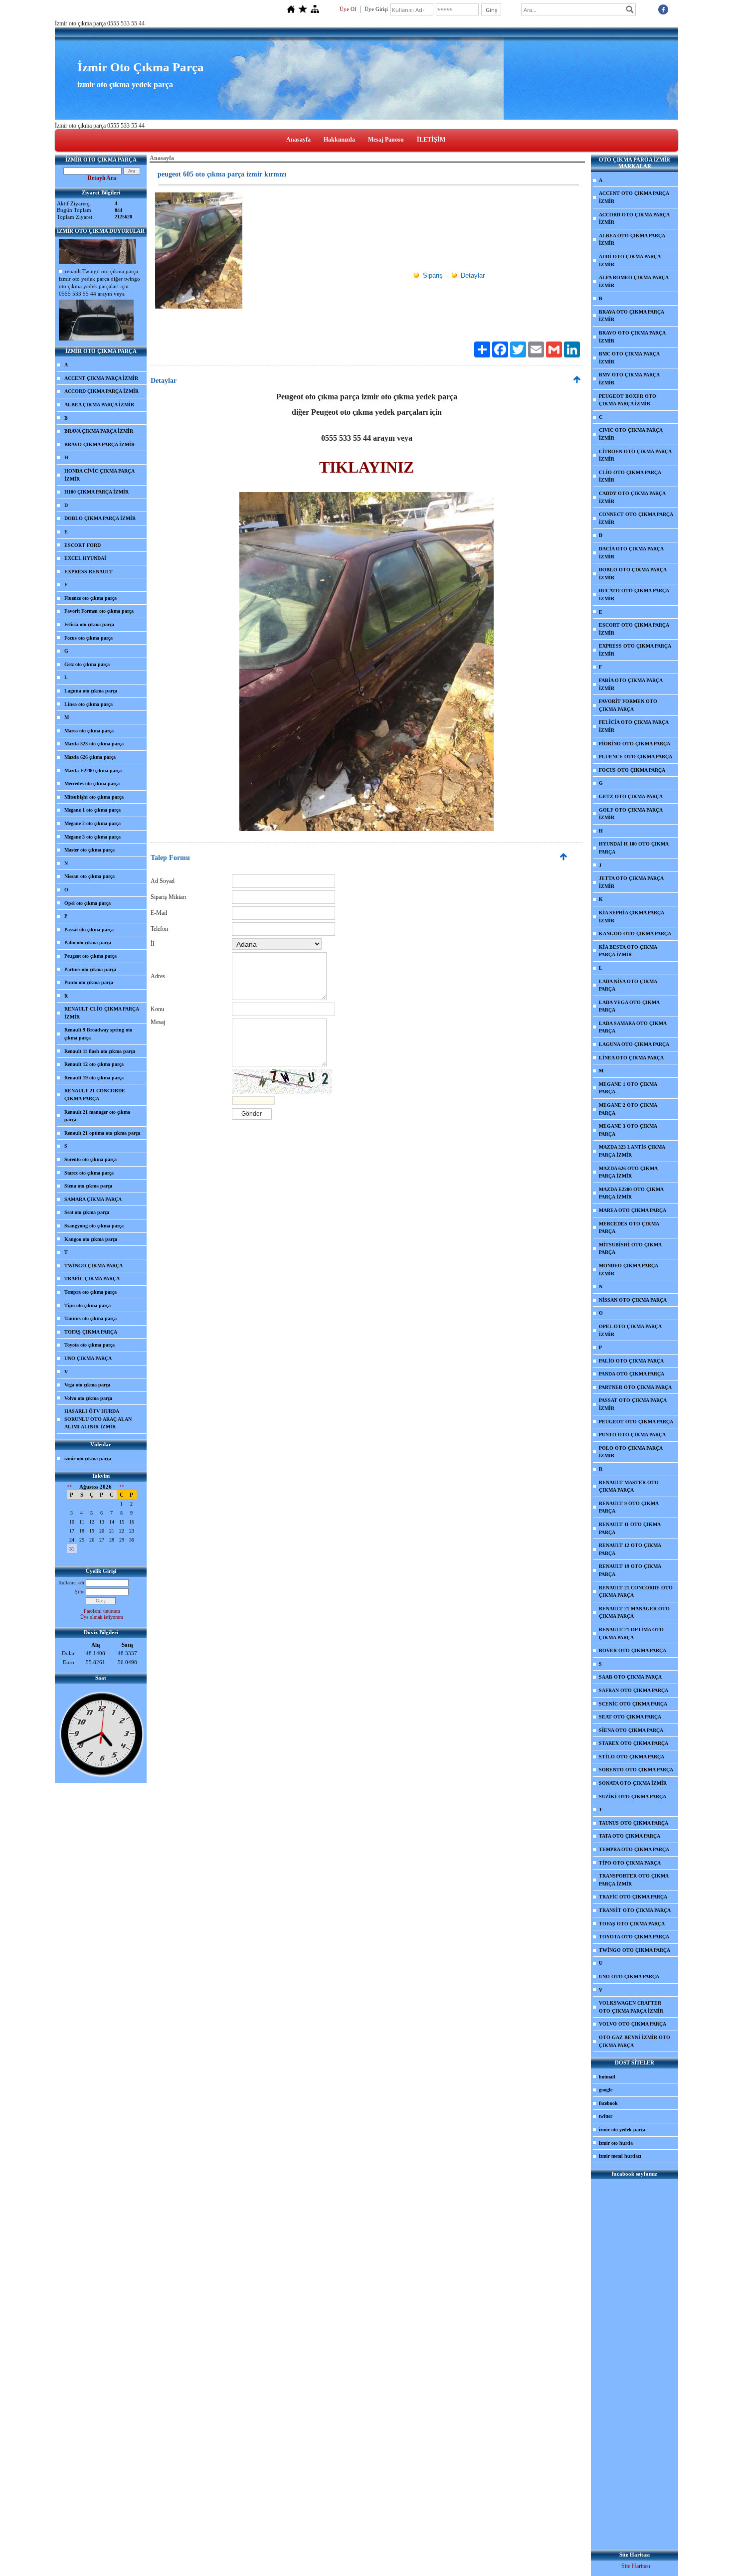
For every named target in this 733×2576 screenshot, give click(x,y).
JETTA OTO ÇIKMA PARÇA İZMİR (631, 882)
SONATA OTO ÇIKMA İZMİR (633, 1783)
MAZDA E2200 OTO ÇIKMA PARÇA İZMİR (631, 1193)
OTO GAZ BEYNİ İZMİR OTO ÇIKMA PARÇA (635, 2041)
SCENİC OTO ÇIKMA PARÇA (633, 1704)
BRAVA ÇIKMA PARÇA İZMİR (99, 431)
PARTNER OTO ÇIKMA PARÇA (635, 1387)
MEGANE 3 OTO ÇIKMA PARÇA (628, 1130)
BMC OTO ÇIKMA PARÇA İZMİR (629, 358)
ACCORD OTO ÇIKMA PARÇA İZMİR (634, 219)
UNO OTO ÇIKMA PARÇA (629, 1976)
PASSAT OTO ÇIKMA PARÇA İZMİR (633, 1404)
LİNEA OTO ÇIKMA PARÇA (631, 1058)
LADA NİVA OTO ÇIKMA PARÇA (628, 985)
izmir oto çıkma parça (88, 1459)
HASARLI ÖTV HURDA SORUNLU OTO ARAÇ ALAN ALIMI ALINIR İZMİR (98, 1419)
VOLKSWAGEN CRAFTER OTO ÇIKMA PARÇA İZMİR (631, 2007)
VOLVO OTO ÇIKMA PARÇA (633, 2024)
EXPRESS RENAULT (89, 572)
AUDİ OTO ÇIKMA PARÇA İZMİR (630, 260)
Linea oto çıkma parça (89, 704)
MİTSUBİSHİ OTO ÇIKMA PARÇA (630, 1249)
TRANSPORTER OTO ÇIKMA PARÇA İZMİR (634, 1880)
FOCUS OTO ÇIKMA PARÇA (632, 770)
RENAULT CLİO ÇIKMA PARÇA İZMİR (102, 1013)
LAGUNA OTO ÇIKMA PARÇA (634, 1044)
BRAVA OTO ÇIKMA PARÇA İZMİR (632, 316)
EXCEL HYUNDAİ (85, 558)
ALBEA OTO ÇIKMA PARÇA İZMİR (632, 240)
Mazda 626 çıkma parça (90, 757)
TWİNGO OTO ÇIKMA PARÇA (635, 1950)
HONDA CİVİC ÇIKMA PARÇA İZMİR (99, 475)
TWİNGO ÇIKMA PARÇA (93, 1266)
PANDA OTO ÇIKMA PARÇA (632, 1374)
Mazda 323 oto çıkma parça (94, 744)
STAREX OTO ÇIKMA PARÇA (634, 1743)
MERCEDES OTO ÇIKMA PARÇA (629, 1228)
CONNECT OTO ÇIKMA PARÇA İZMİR (636, 518)
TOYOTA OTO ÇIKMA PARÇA (634, 1937)
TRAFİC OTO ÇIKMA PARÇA (633, 1897)
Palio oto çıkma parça (88, 943)
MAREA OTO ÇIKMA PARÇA (633, 1210)
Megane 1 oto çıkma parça (92, 810)
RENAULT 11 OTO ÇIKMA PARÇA (630, 1528)
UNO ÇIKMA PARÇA (88, 1358)
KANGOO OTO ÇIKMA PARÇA (635, 934)
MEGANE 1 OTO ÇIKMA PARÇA (628, 1088)
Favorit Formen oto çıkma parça (99, 611)
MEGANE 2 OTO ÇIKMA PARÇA (628, 1109)
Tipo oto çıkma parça (88, 1305)
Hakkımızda (339, 140)
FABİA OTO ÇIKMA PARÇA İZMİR (631, 684)
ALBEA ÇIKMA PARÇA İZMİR (99, 405)
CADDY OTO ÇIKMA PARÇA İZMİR (632, 497)
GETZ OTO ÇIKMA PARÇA (631, 796)
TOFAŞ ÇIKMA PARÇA (91, 1332)
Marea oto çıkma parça (89, 731)
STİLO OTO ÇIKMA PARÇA (632, 1757)
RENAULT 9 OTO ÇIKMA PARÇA (629, 1507)
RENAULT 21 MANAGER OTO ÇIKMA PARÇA (634, 1613)
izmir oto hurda (616, 2143)
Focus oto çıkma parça (89, 638)
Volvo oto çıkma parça (88, 1398)
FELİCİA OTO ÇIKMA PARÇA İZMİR (634, 726)
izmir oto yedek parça (622, 2130)
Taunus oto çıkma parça (91, 1318)
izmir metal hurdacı (620, 2156)
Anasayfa (298, 140)
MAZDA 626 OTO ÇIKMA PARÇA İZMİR (628, 1172)
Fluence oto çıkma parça (91, 598)
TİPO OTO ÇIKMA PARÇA (630, 1863)
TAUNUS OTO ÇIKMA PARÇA (634, 1823)
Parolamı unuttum (102, 1611)
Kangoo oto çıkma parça (91, 1239)
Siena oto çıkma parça (88, 1186)
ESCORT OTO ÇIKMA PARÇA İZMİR (634, 629)
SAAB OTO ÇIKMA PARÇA (630, 1677)
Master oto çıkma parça (90, 850)
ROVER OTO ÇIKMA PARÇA (633, 1650)
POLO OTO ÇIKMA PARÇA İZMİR (631, 1452)
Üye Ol (348, 9)
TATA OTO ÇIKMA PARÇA (630, 1836)
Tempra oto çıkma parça (91, 1292)
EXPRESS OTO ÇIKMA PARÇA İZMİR (635, 650)
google (606, 2090)
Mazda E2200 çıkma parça (93, 771)
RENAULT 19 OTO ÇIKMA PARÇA (630, 1570)
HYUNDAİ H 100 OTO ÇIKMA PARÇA (634, 848)
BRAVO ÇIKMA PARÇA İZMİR (99, 444)
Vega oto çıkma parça (87, 1385)
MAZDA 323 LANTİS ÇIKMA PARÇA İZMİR (632, 1151)
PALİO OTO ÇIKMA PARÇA (631, 1361)
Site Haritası (636, 2566)
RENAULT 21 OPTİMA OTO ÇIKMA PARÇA (631, 1633)
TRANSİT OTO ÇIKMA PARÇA (635, 1910)
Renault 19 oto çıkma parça (94, 1078)
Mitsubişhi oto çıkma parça (94, 797)
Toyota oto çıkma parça (90, 1345)
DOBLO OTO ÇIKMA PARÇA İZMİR (633, 574)
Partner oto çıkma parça (90, 969)
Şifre (80, 1592)
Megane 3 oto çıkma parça (92, 837)
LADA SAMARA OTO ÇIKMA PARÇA (633, 1027)
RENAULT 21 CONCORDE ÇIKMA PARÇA (95, 1095)
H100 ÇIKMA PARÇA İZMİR (96, 492)
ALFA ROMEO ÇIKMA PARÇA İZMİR (634, 281)
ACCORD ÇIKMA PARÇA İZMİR (101, 391)
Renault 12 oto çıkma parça (94, 1064)
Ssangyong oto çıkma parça (94, 1226)
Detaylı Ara (102, 178)
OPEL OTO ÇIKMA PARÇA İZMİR (630, 1330)
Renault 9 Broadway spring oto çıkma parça (98, 1034)
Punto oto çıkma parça (89, 982)
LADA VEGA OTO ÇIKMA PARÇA (629, 1006)
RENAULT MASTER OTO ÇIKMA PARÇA (629, 1486)
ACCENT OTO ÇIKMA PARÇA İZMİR (634, 197)
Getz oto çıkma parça (87, 664)
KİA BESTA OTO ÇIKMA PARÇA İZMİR (628, 951)
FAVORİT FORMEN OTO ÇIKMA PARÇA (628, 705)
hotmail (607, 2077)
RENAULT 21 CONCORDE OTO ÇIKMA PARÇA (636, 1592)
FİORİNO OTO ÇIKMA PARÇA (635, 744)
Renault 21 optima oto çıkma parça (102, 1133)
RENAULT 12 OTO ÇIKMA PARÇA (630, 1549)
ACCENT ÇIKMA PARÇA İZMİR (101, 378)
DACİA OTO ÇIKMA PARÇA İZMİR (631, 553)
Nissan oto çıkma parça (90, 876)
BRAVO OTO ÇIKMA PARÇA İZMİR (632, 337)
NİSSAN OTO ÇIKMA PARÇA (633, 1300)
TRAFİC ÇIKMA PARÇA (92, 1279)
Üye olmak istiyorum (102, 1617)
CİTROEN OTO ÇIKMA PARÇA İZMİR (635, 455)
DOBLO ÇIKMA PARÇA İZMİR (100, 518)
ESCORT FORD (83, 545)
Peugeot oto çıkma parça (91, 956)
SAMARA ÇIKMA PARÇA (93, 1199)
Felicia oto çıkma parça (89, 624)
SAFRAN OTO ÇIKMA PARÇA (634, 1690)
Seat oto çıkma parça (87, 1212)
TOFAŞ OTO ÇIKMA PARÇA (632, 1924)
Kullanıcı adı (71, 1583)
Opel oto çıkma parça (88, 903)
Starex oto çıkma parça (89, 1173)
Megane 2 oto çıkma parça (92, 823)
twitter (606, 2116)
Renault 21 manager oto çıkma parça (97, 1116)
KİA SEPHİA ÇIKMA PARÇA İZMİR (632, 917)
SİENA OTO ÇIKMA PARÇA (631, 1730)
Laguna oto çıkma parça (91, 691)
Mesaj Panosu (386, 140)
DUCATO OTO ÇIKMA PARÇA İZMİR (634, 595)
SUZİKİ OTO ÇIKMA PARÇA (633, 1797)
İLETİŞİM (431, 140)
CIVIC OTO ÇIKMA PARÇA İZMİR (631, 434)
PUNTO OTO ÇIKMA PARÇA (632, 1435)
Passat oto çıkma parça (89, 930)
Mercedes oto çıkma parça (92, 783)
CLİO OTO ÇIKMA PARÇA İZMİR (630, 476)
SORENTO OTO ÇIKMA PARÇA (636, 1770)
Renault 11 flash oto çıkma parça (100, 1051)
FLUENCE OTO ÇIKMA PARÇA (636, 757)
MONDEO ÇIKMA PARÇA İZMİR (629, 1270)
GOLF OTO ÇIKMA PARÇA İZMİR (631, 814)
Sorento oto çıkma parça (91, 1159)
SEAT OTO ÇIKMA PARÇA (630, 1717)
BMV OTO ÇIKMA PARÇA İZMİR (629, 379)
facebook (608, 2103)
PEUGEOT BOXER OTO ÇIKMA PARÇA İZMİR (628, 400)
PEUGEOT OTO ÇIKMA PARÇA (636, 1422)
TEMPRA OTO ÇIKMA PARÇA (634, 1849)
